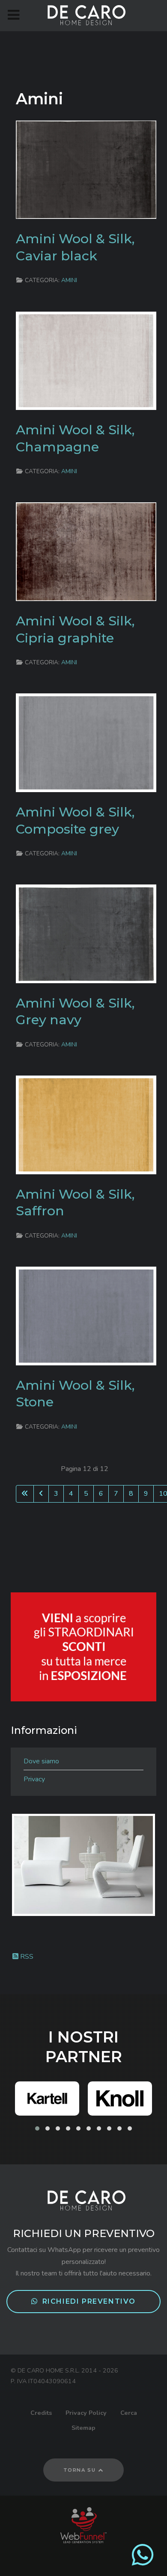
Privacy (34, 1779)
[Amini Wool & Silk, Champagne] (86, 360)
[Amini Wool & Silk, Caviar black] (86, 169)
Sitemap (83, 2428)
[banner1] (83, 1647)
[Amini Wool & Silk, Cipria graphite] (86, 551)
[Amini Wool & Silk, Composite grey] (86, 743)
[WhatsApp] (143, 2562)
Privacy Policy (86, 2413)
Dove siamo (41, 1761)
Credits (41, 2413)
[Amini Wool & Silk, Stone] (86, 1315)
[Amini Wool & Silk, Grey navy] (86, 933)
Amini (69, 280)
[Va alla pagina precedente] (41, 1494)
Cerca (129, 2413)
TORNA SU (81, 2470)
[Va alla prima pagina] (25, 1494)
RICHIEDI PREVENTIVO (89, 2301)
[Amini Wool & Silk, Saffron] (86, 1124)
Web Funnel (84, 2525)
